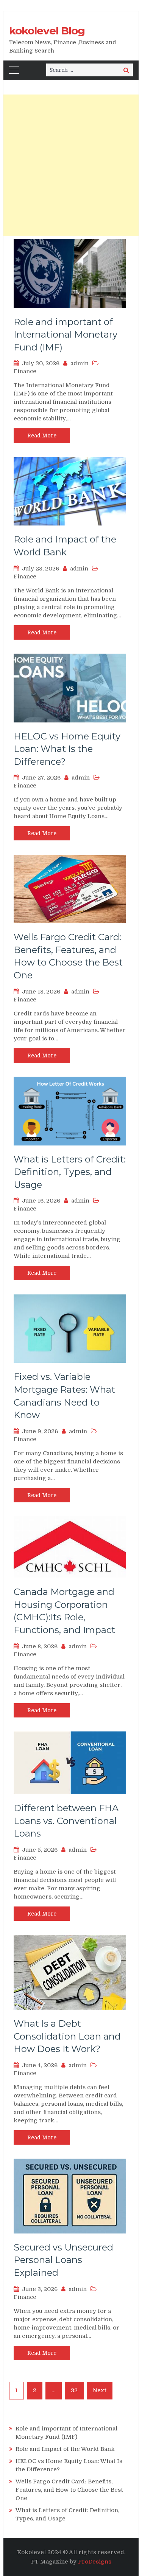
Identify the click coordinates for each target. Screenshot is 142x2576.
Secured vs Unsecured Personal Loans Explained (63, 2260)
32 (74, 2390)
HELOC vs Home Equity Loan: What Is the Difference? (67, 749)
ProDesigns (95, 2562)
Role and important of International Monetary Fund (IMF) (66, 335)
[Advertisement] (71, 165)
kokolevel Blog (47, 31)
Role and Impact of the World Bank (65, 2449)
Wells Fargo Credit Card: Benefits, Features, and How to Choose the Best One (69, 2490)
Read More (42, 436)
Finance (25, 371)
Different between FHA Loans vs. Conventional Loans (66, 1821)
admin (80, 363)
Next (100, 2390)
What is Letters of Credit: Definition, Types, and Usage (70, 1172)
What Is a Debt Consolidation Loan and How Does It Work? (67, 2036)
